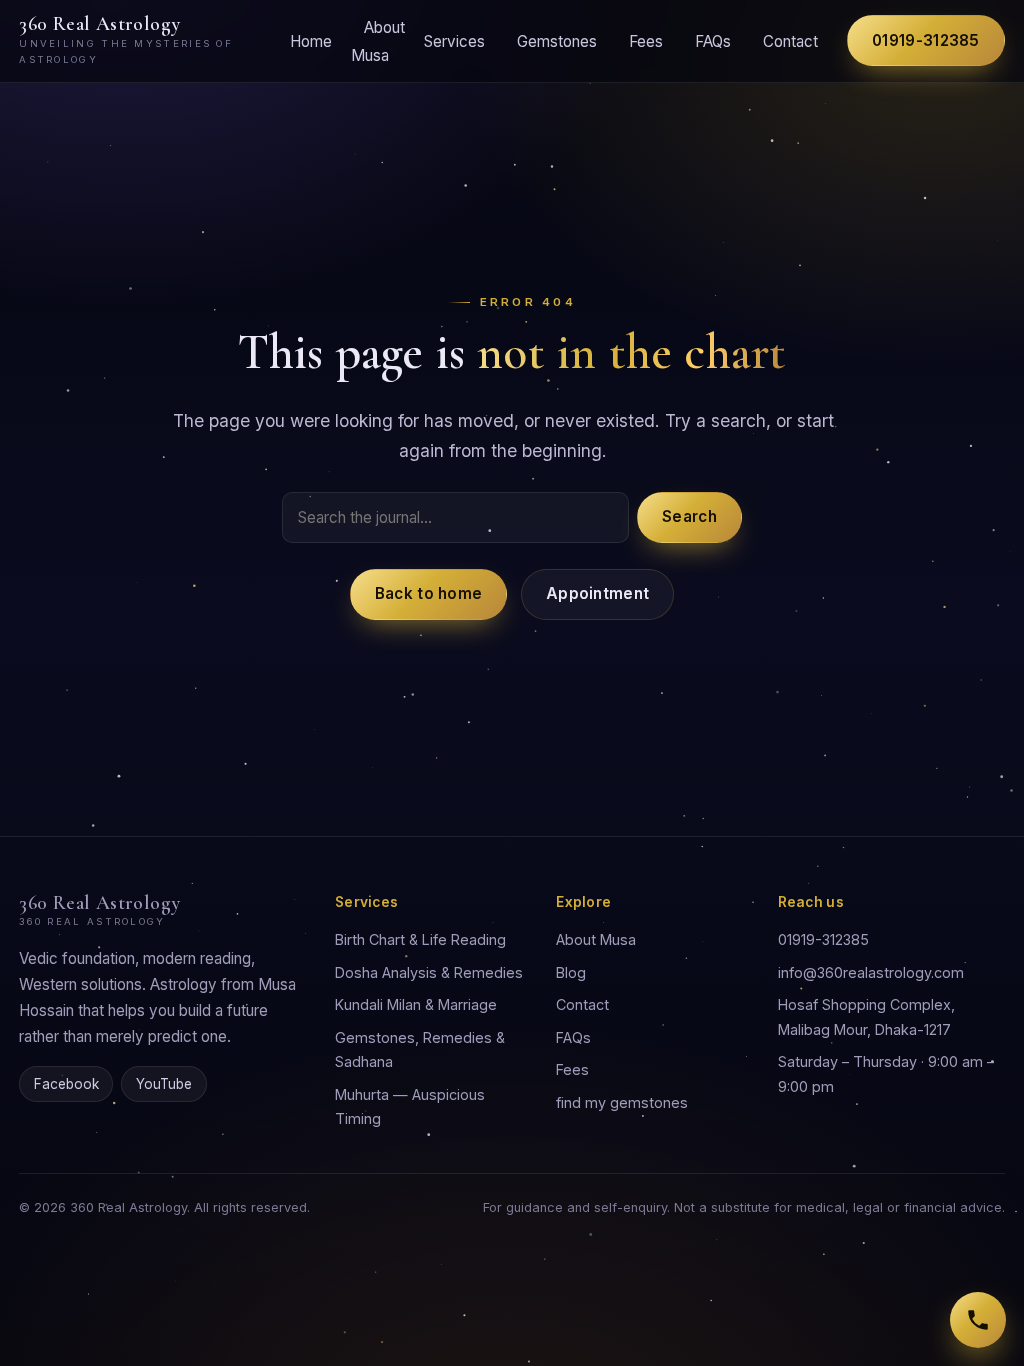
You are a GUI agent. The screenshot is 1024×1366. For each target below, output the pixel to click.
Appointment (597, 593)
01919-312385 (926, 40)
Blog (571, 972)
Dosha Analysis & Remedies (429, 972)
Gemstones (557, 41)
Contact (790, 41)
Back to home (429, 593)
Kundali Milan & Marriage (416, 1004)
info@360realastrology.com (871, 972)
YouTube (164, 1084)
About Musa (378, 41)
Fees (646, 41)
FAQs (713, 41)
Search (689, 516)
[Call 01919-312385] (978, 1320)
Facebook (66, 1084)
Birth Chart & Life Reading (420, 939)
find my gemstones (622, 1102)
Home (311, 41)
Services (454, 41)
